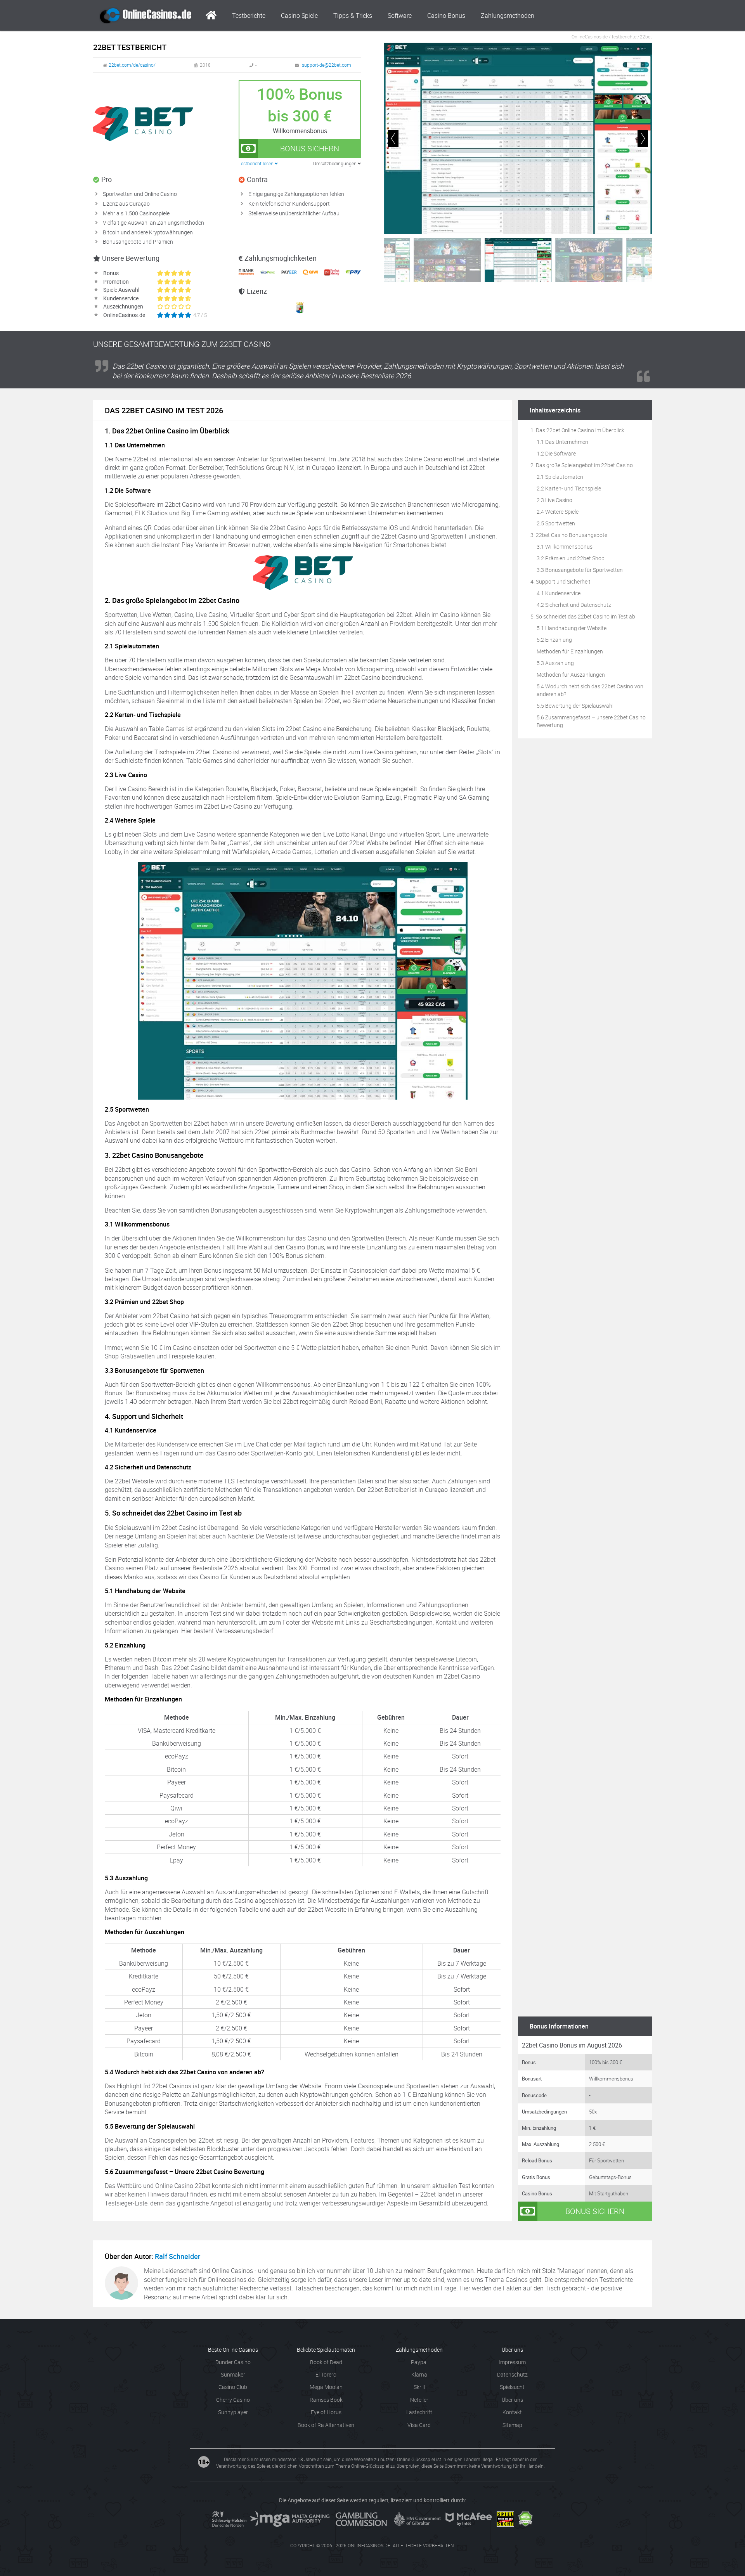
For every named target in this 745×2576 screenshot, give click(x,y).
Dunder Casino (233, 2362)
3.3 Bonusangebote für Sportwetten (580, 570)
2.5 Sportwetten (556, 523)
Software (400, 16)
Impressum (512, 2362)
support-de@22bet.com (327, 65)
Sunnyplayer (233, 2412)
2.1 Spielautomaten (560, 477)
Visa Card (419, 2425)
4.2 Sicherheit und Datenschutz (574, 605)
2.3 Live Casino (554, 500)
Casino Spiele (299, 16)
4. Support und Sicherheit (560, 581)
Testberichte (249, 16)
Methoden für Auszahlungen (571, 675)
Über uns (512, 2400)
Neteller (419, 2400)
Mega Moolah (326, 2387)
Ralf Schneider (178, 2256)
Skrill (419, 2387)
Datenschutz (512, 2374)
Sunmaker (233, 2374)
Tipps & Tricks (353, 16)
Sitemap (512, 2425)
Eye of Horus (326, 2412)
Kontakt (512, 2412)
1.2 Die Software (556, 453)
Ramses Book (326, 2400)
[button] (643, 139)
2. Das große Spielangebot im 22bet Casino (582, 465)
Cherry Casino (233, 2400)
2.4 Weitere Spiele (558, 512)
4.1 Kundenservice (559, 593)
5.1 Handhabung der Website (572, 628)
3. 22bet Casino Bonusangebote (569, 535)
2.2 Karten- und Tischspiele (569, 488)
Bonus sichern (310, 148)
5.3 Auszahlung (555, 663)
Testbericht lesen (257, 163)
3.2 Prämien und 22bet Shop (571, 558)
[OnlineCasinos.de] (146, 16)
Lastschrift (419, 2412)
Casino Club (233, 2387)
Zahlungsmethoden (508, 16)
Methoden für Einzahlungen (570, 651)
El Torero (326, 2374)
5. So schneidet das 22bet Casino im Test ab (583, 616)
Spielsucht (512, 2387)
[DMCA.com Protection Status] (525, 2519)
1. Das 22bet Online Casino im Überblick (577, 430)
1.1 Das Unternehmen (562, 442)
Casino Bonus (446, 16)
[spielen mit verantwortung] (505, 2519)
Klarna (419, 2374)
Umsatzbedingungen (335, 163)
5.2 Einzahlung (554, 640)
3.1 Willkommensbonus (565, 547)
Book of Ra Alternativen (326, 2425)
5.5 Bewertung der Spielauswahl (575, 706)
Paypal (419, 2362)
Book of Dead (326, 2362)
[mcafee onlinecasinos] (469, 2519)
